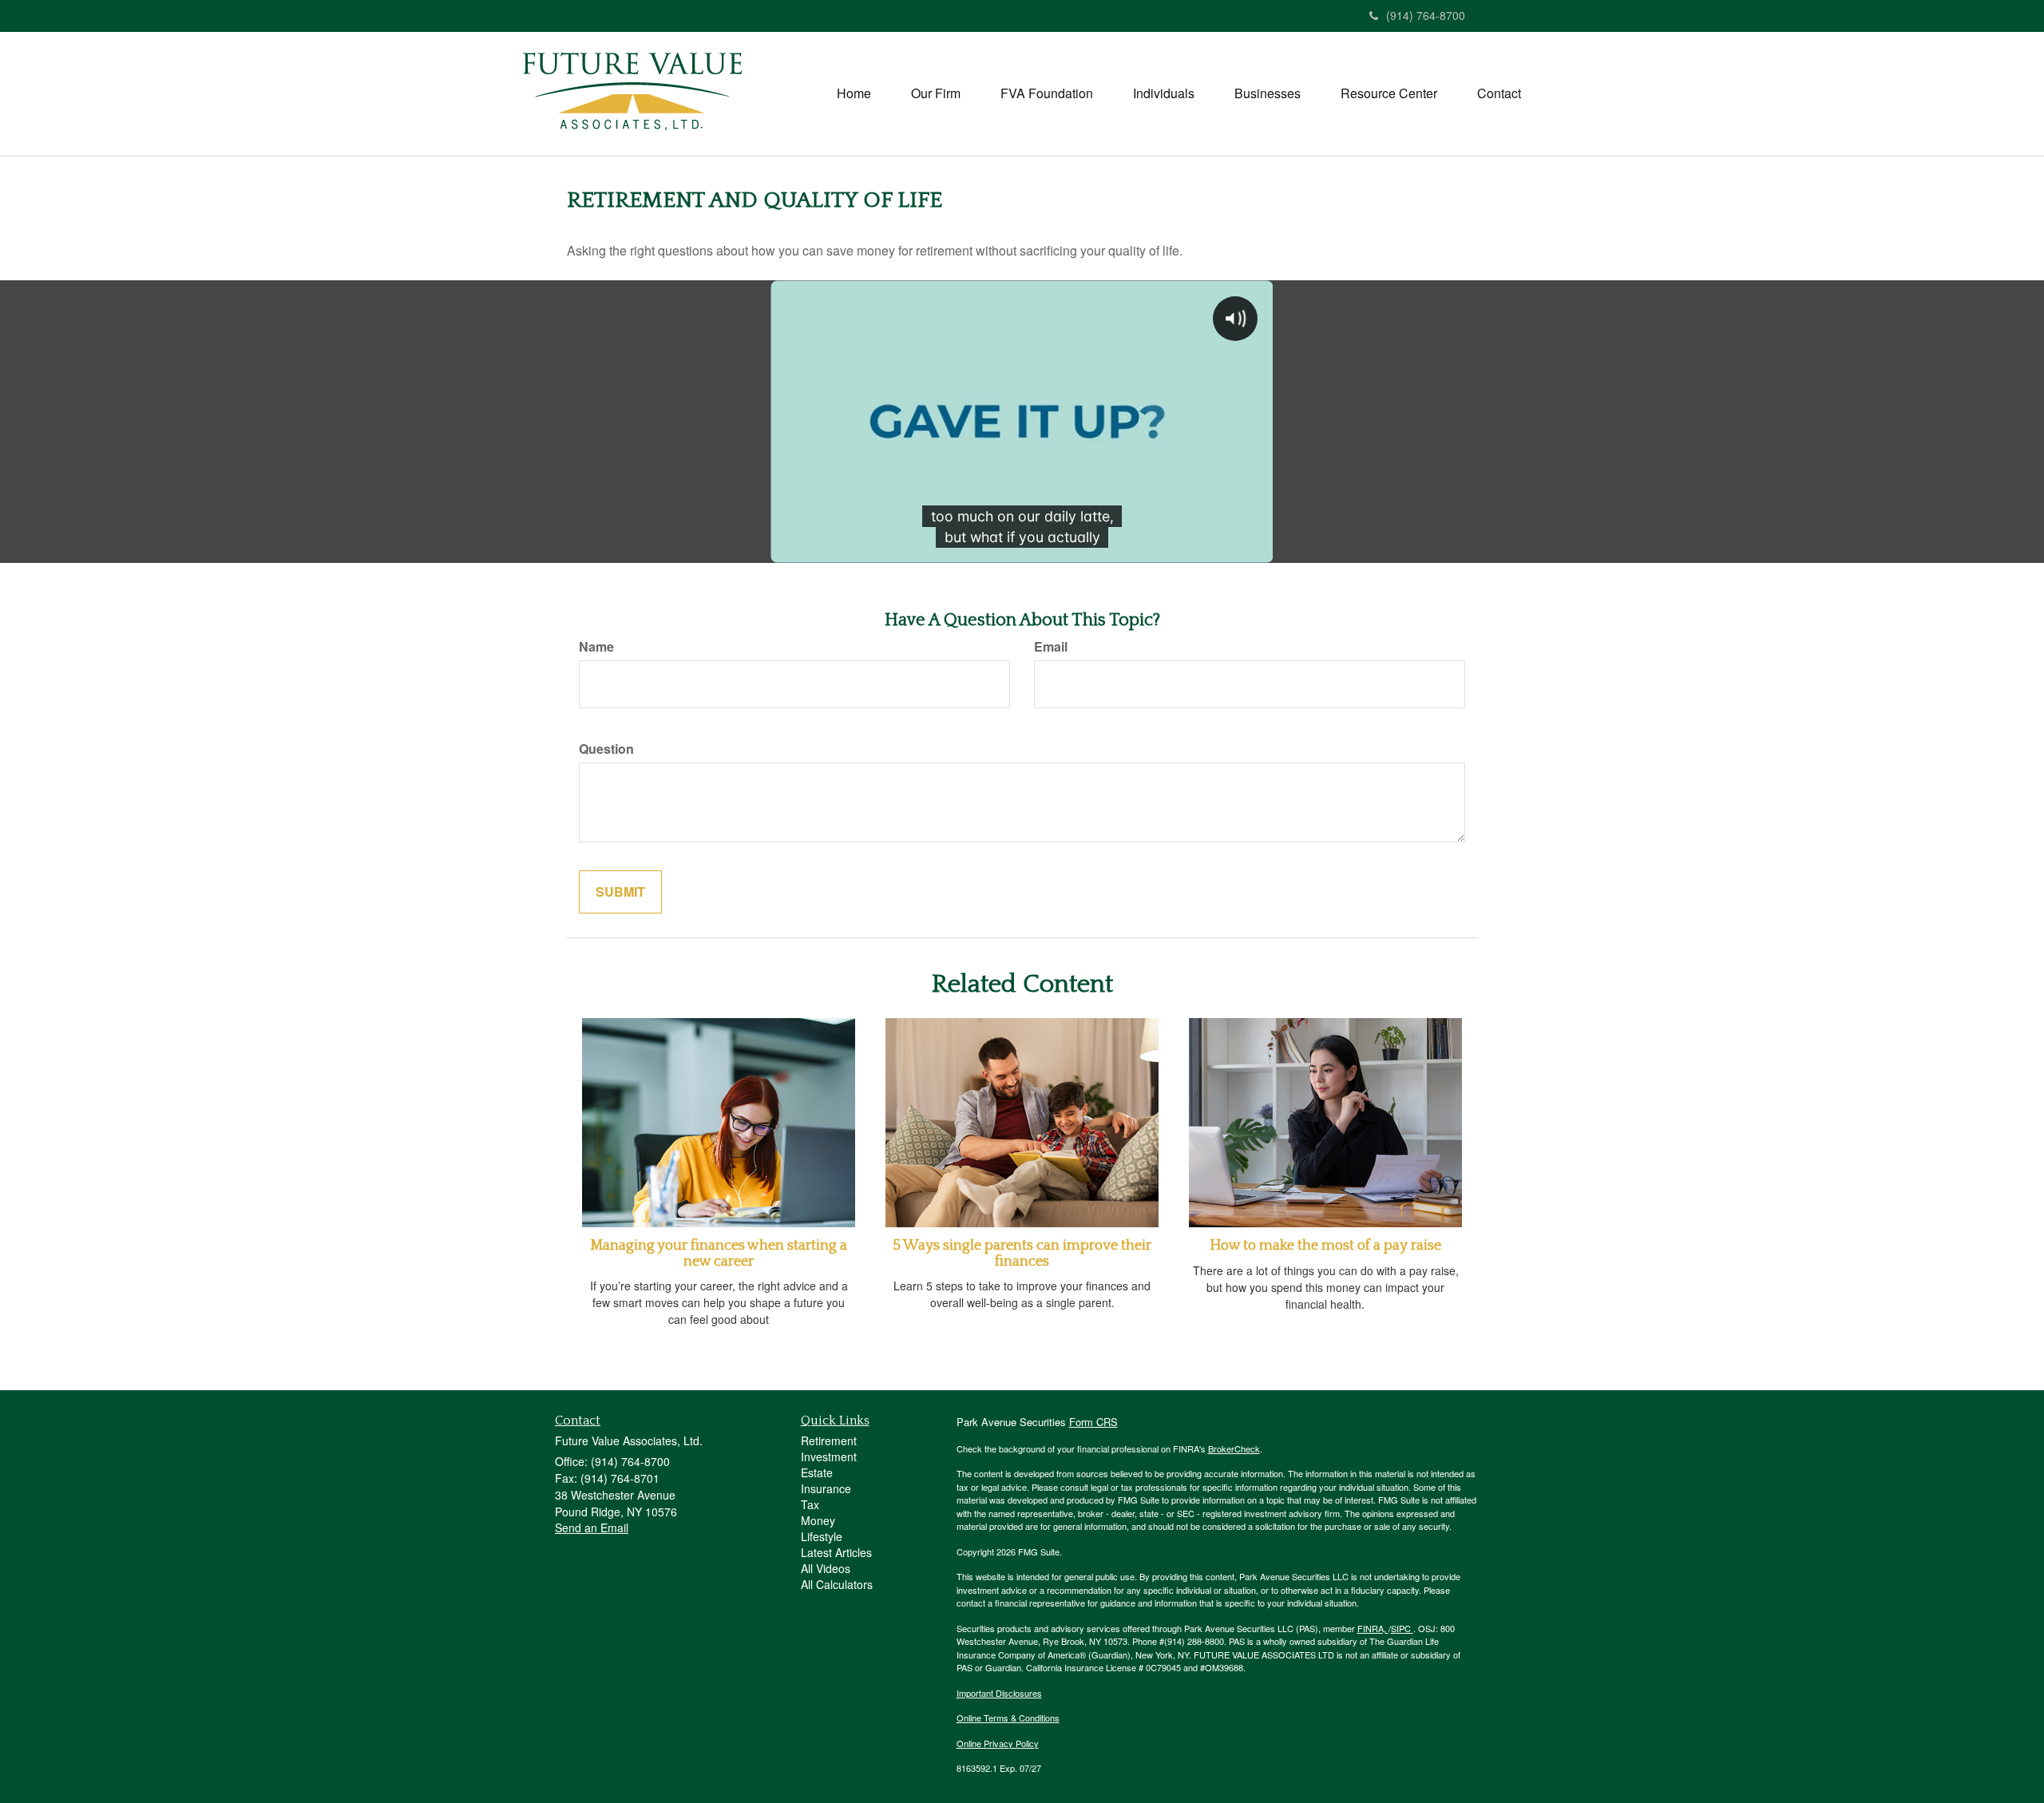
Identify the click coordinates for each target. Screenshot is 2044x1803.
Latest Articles (836, 1552)
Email (1051, 647)
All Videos (826, 1568)
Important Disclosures (999, 1693)
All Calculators (837, 1584)
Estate (817, 1472)
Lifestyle (822, 1536)
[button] (936, 93)
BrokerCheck (1234, 1448)
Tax (810, 1504)
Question (606, 749)
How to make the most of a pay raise (1325, 1246)
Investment (829, 1456)
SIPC (1402, 1628)
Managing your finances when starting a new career (719, 1254)
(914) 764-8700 (1426, 15)
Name (596, 647)
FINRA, (1373, 1628)
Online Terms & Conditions (1008, 1718)
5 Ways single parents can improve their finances (1022, 1254)
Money (818, 1520)
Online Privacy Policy (998, 1743)
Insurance (826, 1488)
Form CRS (1093, 1422)
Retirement (829, 1440)
